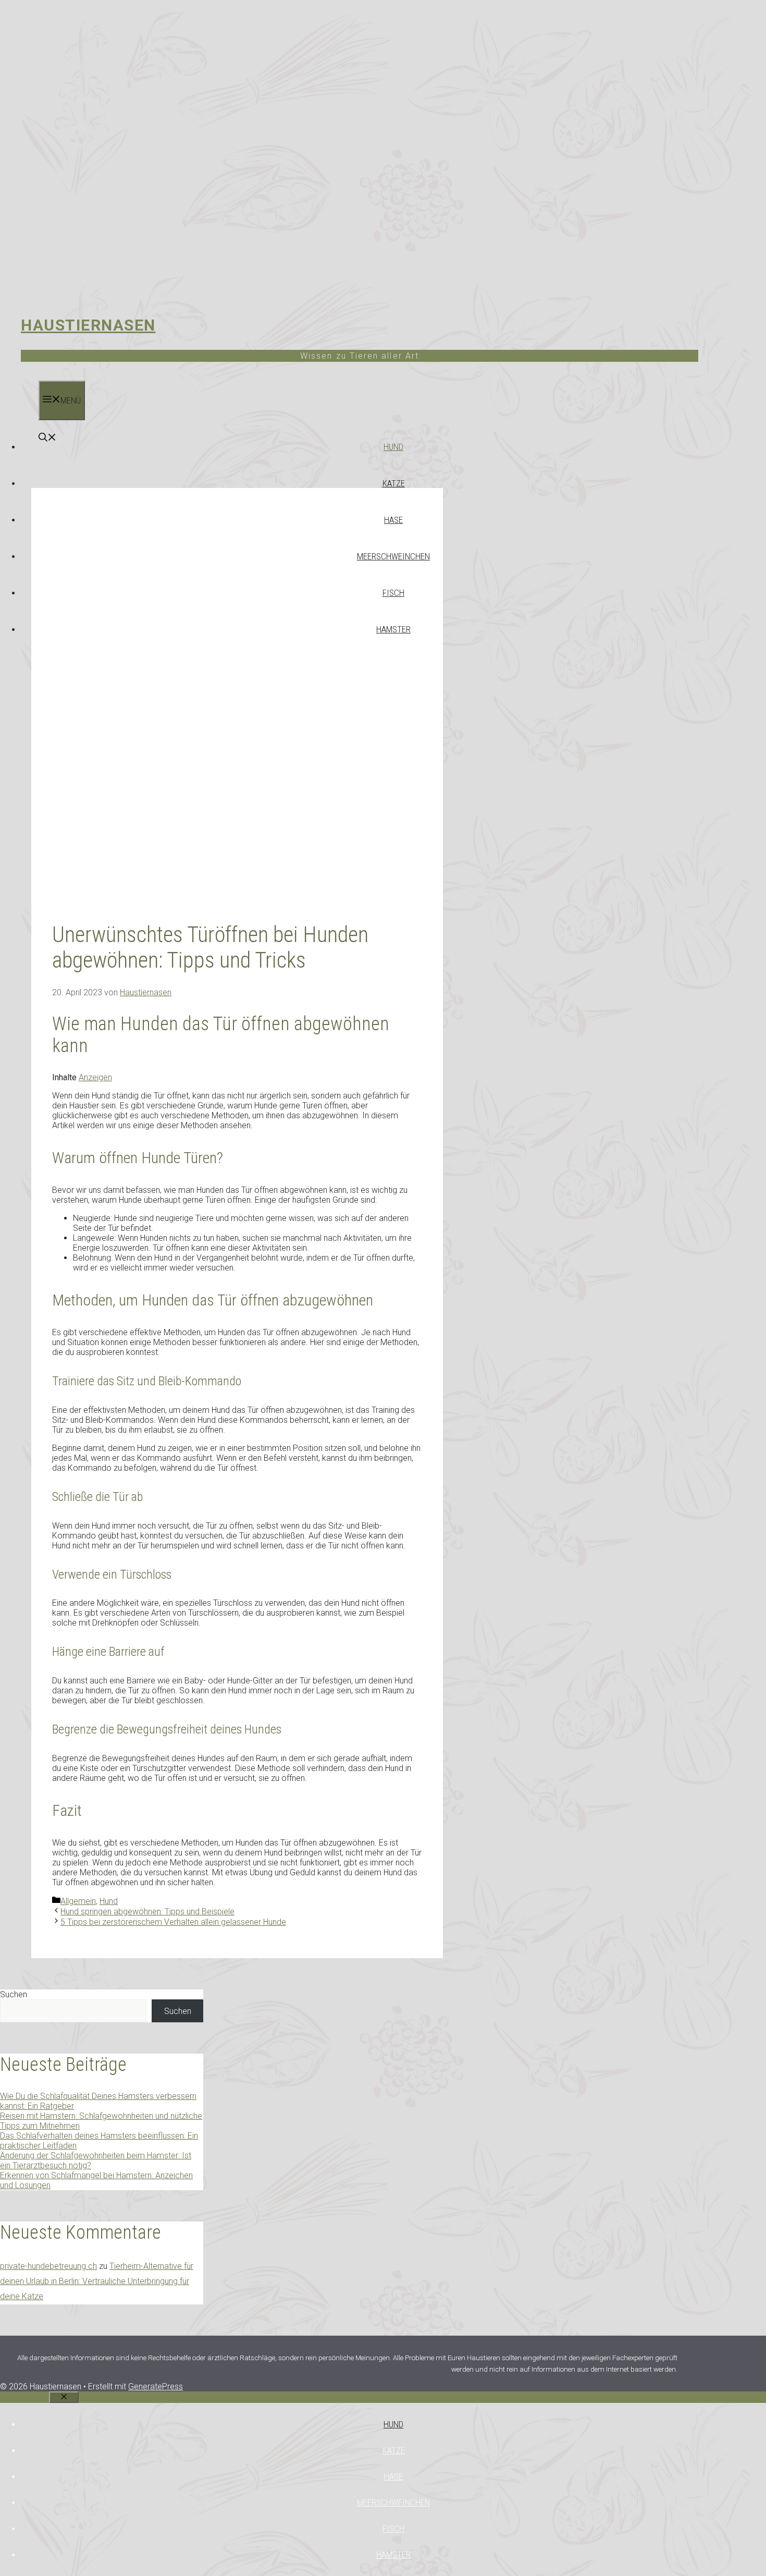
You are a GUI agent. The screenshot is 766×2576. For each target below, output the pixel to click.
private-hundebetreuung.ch (48, 2266)
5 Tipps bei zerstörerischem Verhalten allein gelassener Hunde (173, 1922)
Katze (394, 483)
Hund (393, 447)
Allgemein (78, 1901)
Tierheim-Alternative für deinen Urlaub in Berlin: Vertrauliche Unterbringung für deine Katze (97, 2281)
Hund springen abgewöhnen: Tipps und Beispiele (147, 1912)
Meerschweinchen (393, 556)
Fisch (393, 593)
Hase (393, 520)
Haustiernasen (88, 325)
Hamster (393, 629)
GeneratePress (156, 2386)
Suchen (14, 1994)
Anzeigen (95, 1077)
